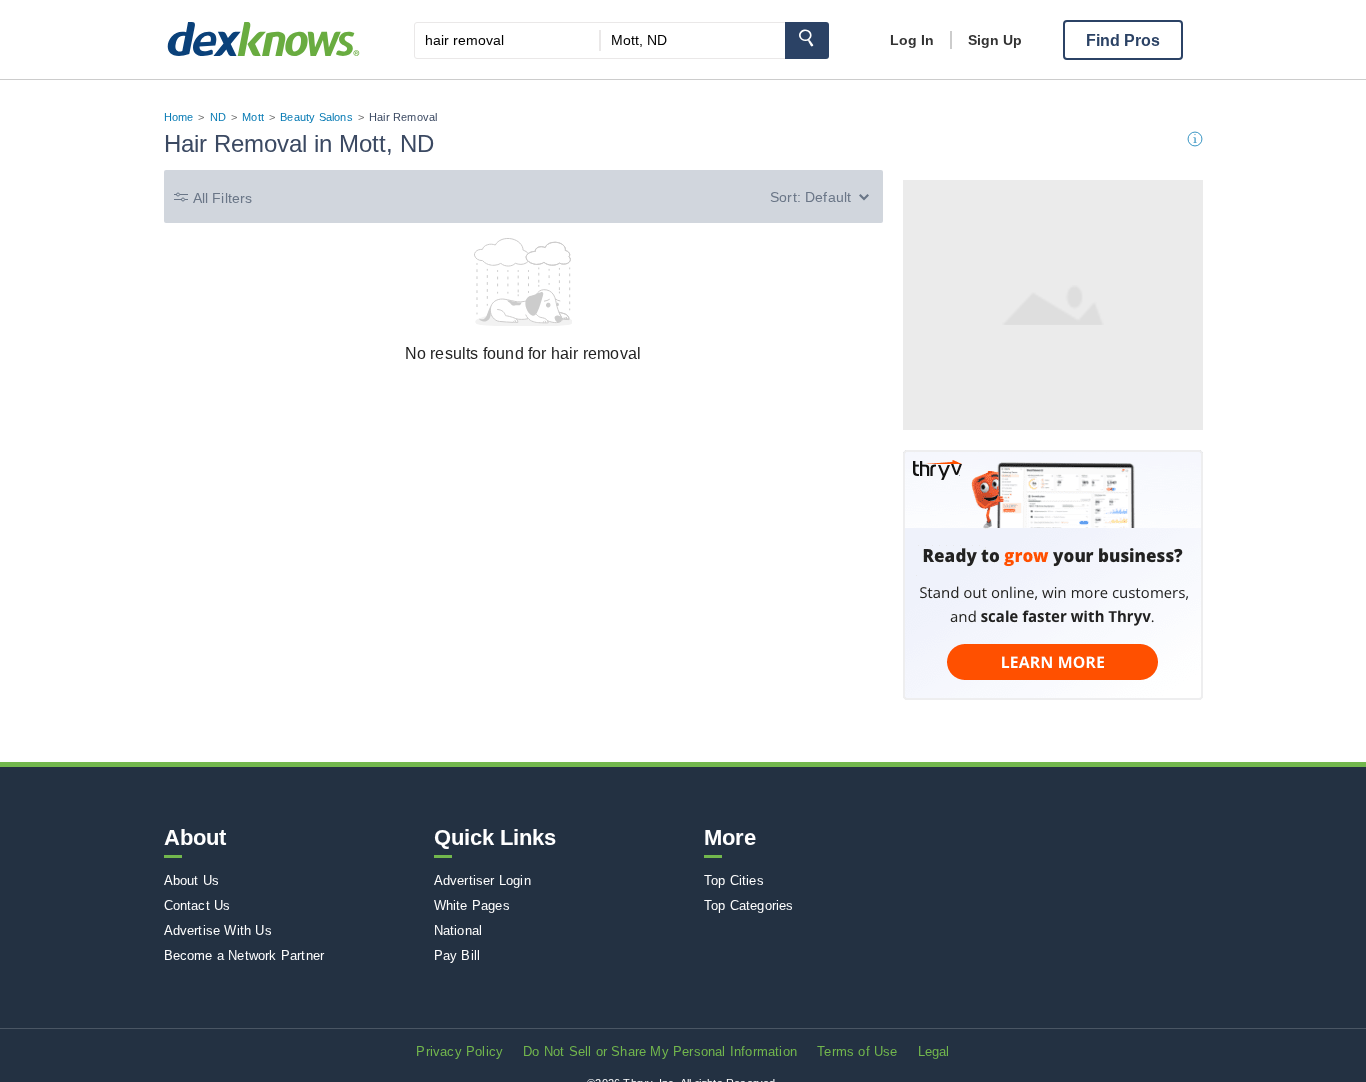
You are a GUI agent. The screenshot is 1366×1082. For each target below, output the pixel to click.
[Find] (807, 40)
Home (179, 117)
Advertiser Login (482, 880)
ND (218, 117)
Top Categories (749, 905)
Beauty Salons (316, 117)
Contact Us (197, 905)
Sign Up (995, 40)
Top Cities (734, 880)
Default (828, 197)
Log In (912, 40)
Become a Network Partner (244, 955)
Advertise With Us (218, 930)
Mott (253, 117)
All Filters (223, 198)
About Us (192, 880)
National (458, 930)
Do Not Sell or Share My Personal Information (660, 1051)
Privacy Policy (459, 1051)
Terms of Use (857, 1051)
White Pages (472, 905)
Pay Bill (457, 955)
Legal (934, 1051)
